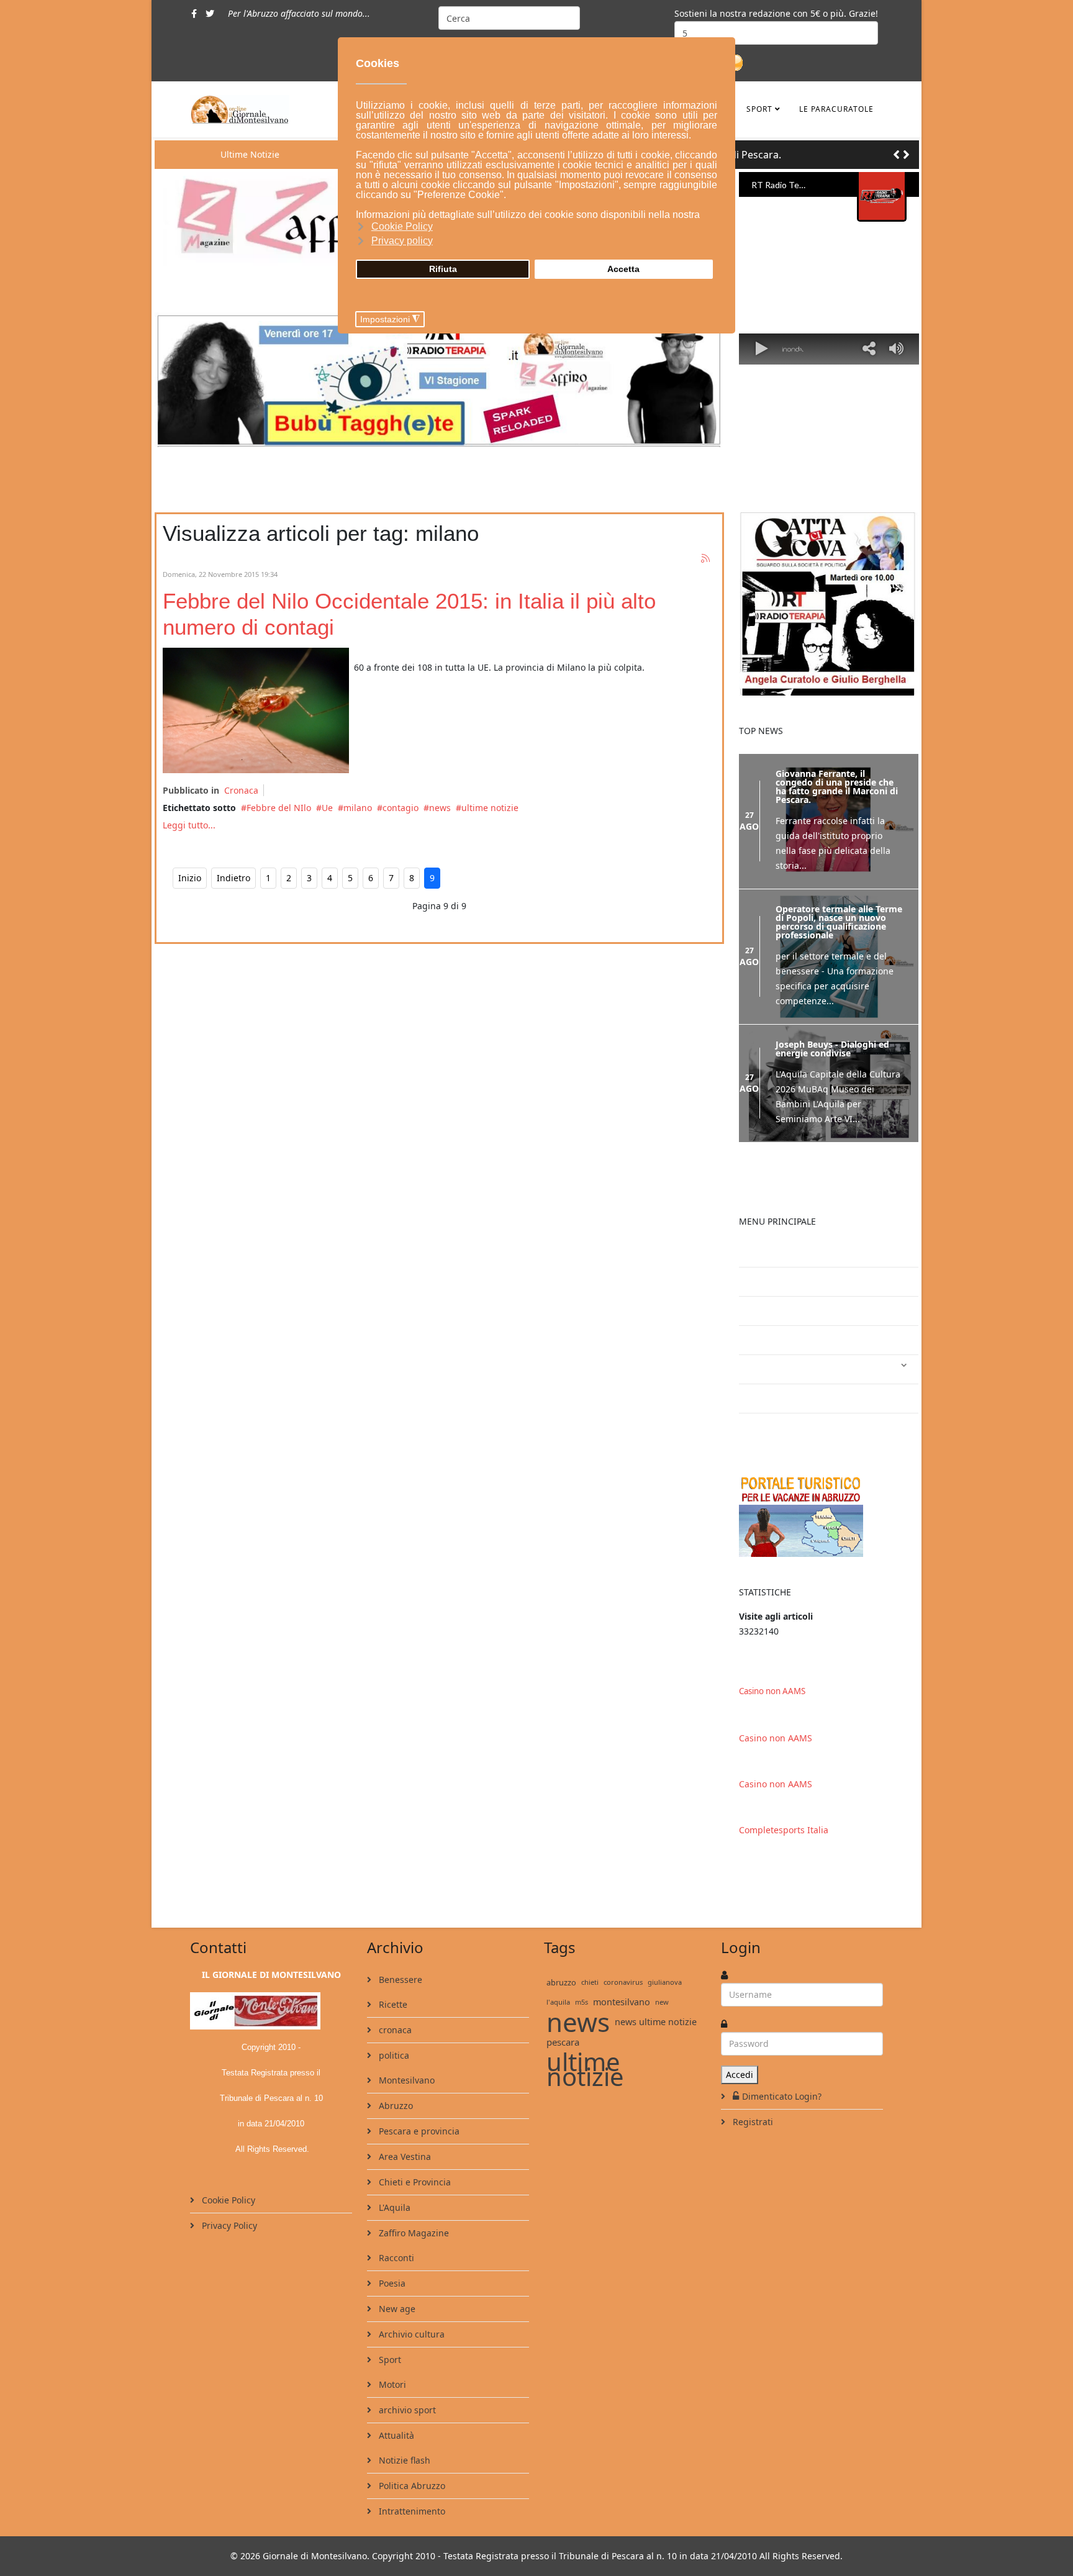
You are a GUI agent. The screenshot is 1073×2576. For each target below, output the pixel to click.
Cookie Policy (227, 2200)
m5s (582, 2002)
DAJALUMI (771, 1427)
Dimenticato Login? (782, 2096)
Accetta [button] (623, 269)
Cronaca (241, 790)
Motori (391, 2384)
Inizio (190, 878)
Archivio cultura (410, 2334)
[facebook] (194, 13)
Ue (327, 808)
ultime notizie (490, 808)
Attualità (395, 2435)
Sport (759, 109)
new (662, 2002)
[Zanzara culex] (256, 710)
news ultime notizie (656, 2022)
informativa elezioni (791, 1340)
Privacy (764, 1311)
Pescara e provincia (418, 2131)
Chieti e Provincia (414, 2182)
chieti (590, 1982)
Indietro (233, 878)
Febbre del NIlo (279, 808)
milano (358, 808)
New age (396, 2309)
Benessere (399, 1980)
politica (393, 2055)
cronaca (394, 2030)
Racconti (395, 2258)
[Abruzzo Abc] (829, 1515)
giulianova (665, 1982)
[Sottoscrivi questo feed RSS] (706, 559)
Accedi (740, 2075)
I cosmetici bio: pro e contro (809, 1252)
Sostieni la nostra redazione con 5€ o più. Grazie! (776, 13)
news (440, 808)
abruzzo (561, 1982)
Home (761, 1281)
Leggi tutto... (189, 825)
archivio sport (406, 2410)
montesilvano (622, 2002)
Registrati (752, 2122)
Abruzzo (395, 2106)
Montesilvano (405, 2080)
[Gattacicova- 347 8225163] (829, 604)
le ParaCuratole (836, 109)
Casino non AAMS (772, 1691)
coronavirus (623, 1982)
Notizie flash (403, 2460)
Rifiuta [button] (443, 269)
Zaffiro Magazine (413, 2233)
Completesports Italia (784, 1830)
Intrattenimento (783, 1369)
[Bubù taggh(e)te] (439, 379)
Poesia (391, 2283)
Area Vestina (404, 2156)
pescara (563, 2042)
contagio (401, 808)
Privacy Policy (228, 2225)
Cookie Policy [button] (402, 226)
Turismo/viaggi (781, 1398)
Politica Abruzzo (411, 2486)
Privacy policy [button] (402, 241)
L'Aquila (393, 2207)
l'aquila (558, 2002)
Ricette (392, 2004)
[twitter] (210, 13)
